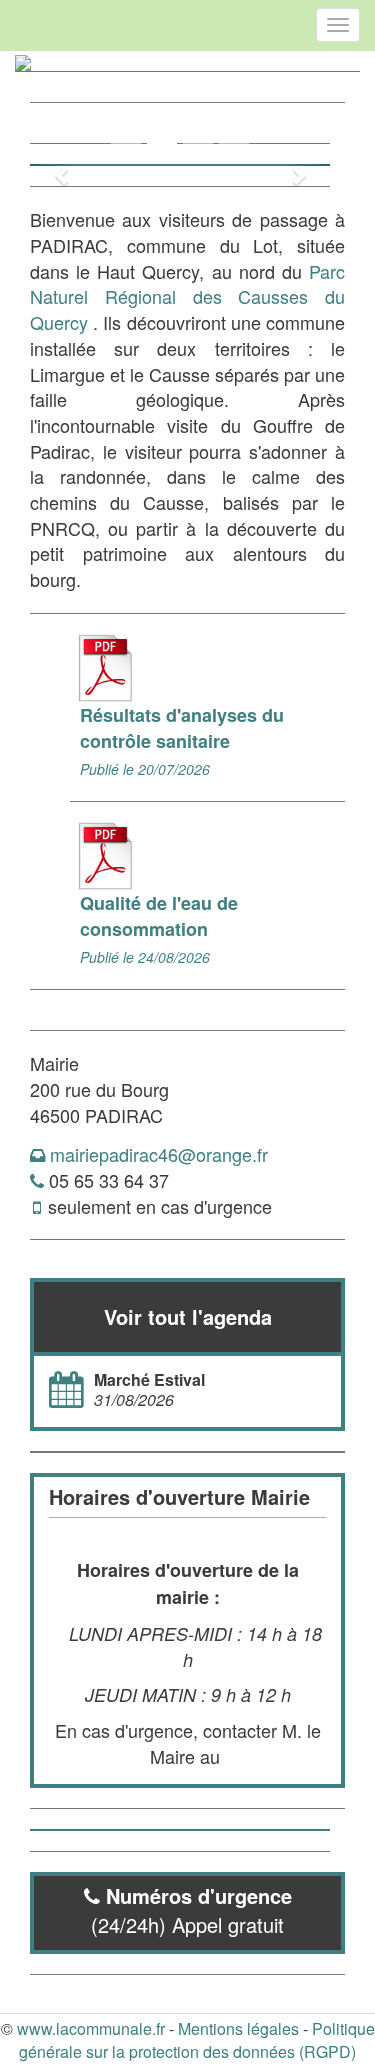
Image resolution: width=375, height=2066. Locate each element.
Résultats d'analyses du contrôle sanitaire (182, 728)
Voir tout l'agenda (188, 1316)
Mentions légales (238, 2028)
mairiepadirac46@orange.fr (159, 1154)
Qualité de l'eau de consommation (159, 916)
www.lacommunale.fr (91, 2028)
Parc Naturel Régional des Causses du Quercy (187, 296)
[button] (52, 165)
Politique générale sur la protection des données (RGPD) (197, 2040)
